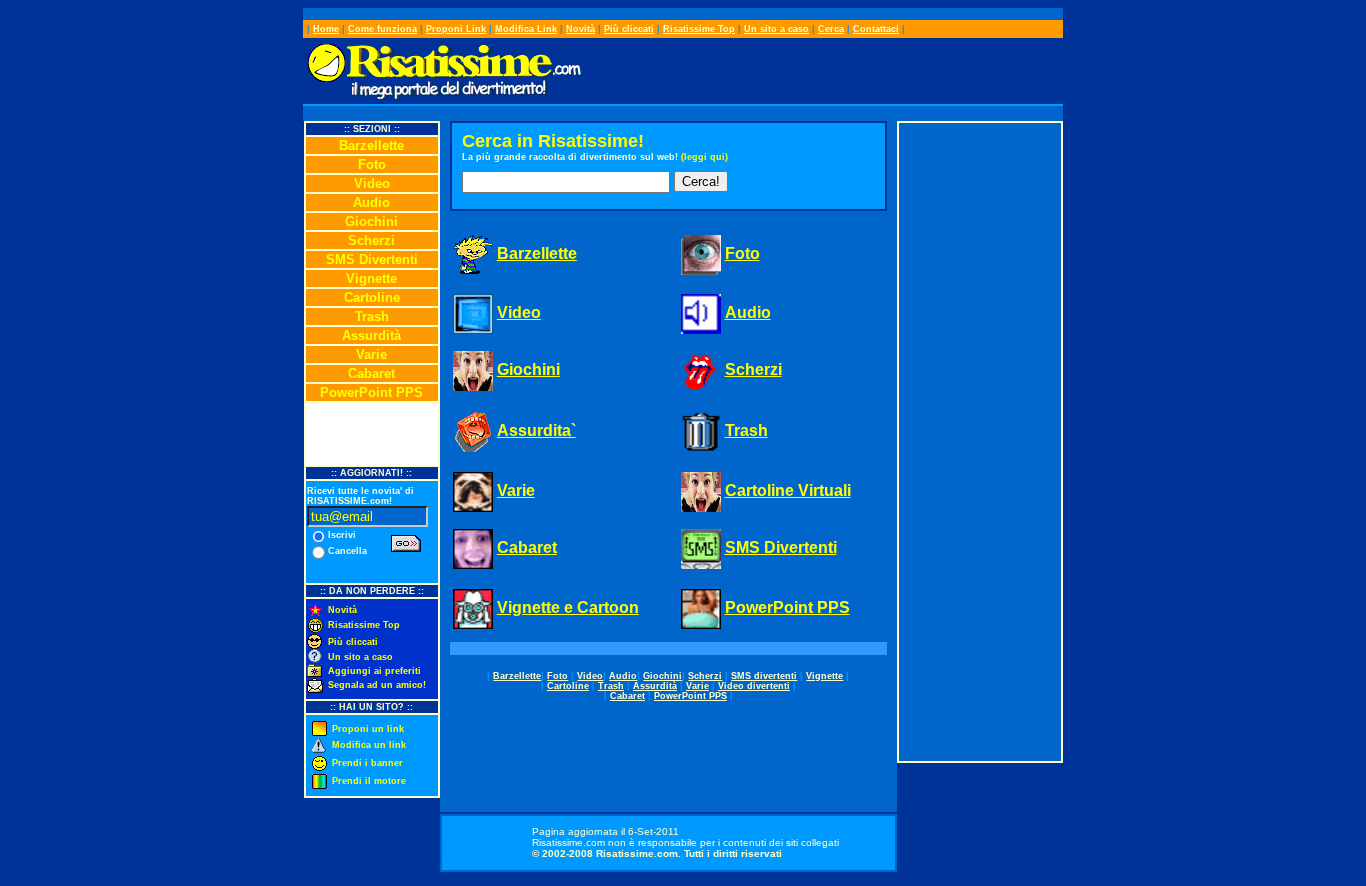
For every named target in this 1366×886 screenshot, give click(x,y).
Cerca (831, 29)
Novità (580, 29)
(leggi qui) (704, 157)
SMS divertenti (764, 676)
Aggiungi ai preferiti (374, 671)
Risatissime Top (699, 29)
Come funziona (382, 29)
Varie (371, 354)
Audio (371, 202)
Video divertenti (754, 686)
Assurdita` (536, 430)
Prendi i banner (367, 763)
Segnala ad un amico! (377, 685)
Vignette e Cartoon (568, 607)
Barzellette (371, 145)
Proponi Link (456, 29)
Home (326, 29)
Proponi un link (368, 729)
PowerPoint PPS (371, 392)
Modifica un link (369, 745)
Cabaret (371, 373)
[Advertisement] (980, 442)
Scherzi (371, 240)
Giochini (371, 221)
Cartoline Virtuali (788, 490)
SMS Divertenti (372, 259)
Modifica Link (526, 29)
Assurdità (371, 335)
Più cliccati (629, 29)
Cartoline (372, 297)
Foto (372, 164)
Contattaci (876, 29)
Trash (372, 316)
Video (372, 183)
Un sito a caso (776, 29)
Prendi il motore (369, 781)
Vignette (371, 278)
